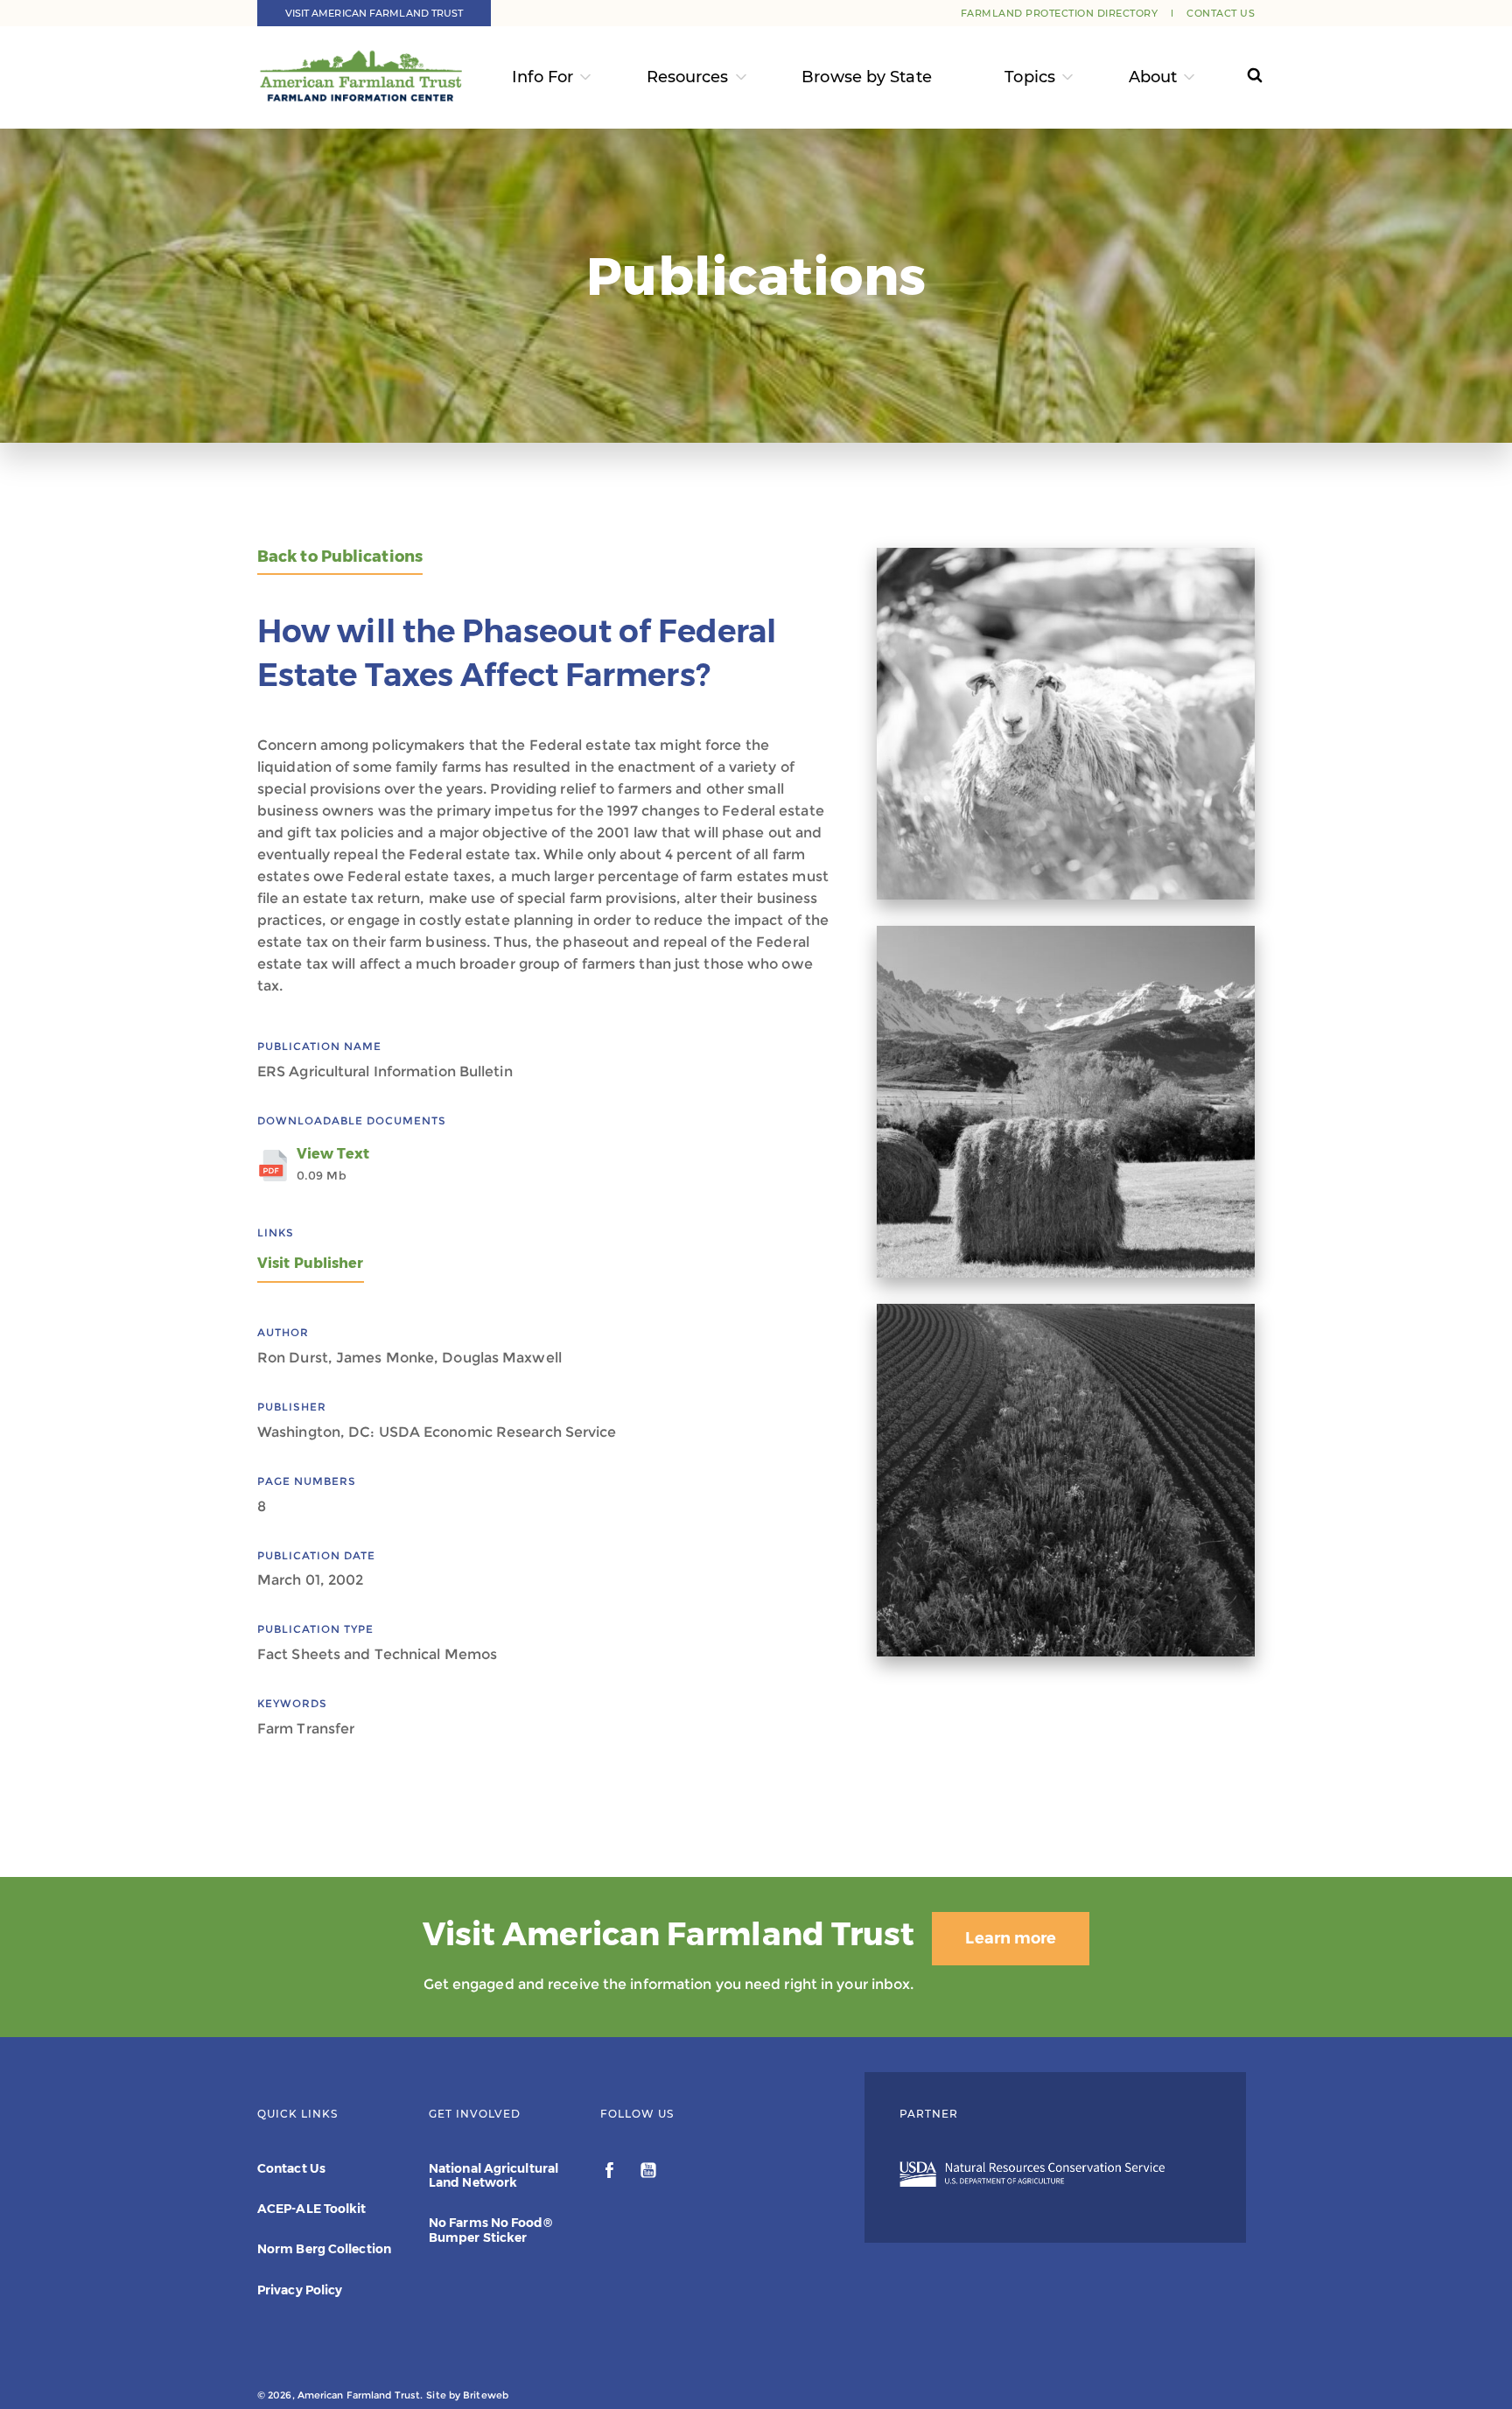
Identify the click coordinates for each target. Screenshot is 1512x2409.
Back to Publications (340, 557)
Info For (542, 77)
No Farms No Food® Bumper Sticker (490, 2230)
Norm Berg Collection (324, 2249)
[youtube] (648, 2173)
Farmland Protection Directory (1060, 13)
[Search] (1239, 77)
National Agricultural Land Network (493, 2175)
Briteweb (486, 2395)
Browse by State (867, 77)
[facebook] (611, 2173)
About (1153, 77)
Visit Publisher (311, 1263)
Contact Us (1221, 13)
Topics (1030, 77)
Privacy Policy (300, 2290)
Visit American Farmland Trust (374, 13)
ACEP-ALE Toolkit (312, 2209)
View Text (333, 1164)
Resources (688, 77)
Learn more (1011, 1938)
